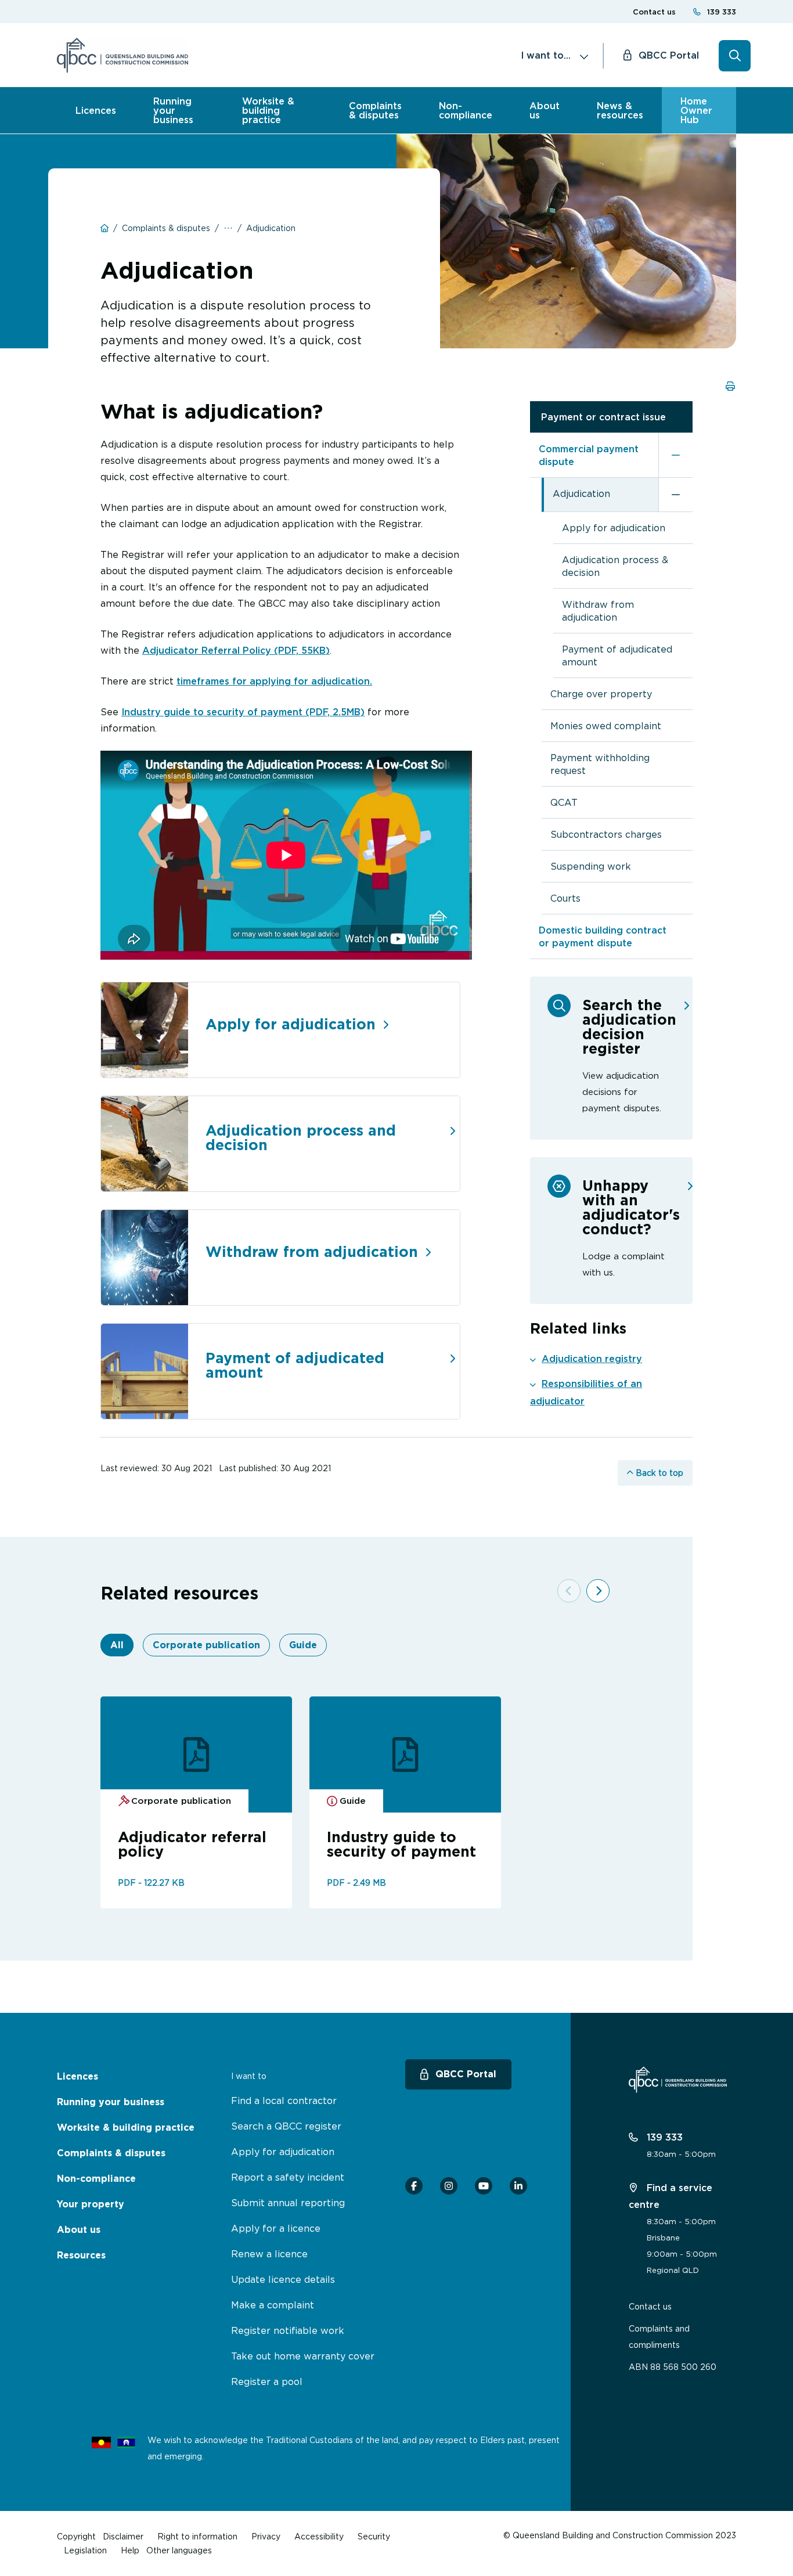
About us (545, 110)
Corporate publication (206, 1645)
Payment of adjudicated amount (617, 655)
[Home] (122, 55)
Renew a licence (269, 2254)
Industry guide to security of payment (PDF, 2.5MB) (243, 712)
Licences (96, 110)
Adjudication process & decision (615, 566)
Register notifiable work (288, 2330)
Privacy (266, 2536)
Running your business (173, 110)
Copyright (76, 2536)
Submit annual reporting (288, 2203)
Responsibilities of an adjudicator (586, 1392)
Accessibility (319, 2536)
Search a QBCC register (286, 2126)
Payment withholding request (600, 764)
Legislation (85, 2550)
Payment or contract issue (603, 417)
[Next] (598, 1591)
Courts (565, 898)
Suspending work (591, 866)
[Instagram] (449, 2186)
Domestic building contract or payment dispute (603, 936)
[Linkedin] (518, 2186)
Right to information (197, 2536)
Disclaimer (123, 2536)
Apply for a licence (276, 2228)
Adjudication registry (592, 1359)
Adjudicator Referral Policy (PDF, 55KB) (236, 650)
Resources (81, 2255)
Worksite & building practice (268, 110)
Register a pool (267, 2382)
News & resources (620, 110)
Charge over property (601, 694)
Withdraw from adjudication (598, 611)
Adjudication (581, 493)
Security (374, 2536)
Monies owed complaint (606, 726)
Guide (303, 1645)
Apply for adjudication (614, 528)
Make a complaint (273, 2305)
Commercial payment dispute (589, 455)
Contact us (654, 12)
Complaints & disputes (375, 110)
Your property (91, 2204)
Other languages (179, 2550)
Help (130, 2550)
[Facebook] (414, 2186)
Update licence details (283, 2279)
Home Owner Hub (696, 110)
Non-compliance (466, 110)
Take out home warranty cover (303, 2356)
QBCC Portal (669, 55)
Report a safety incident (288, 2177)
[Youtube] (484, 2186)
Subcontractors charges (606, 834)
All (117, 1645)
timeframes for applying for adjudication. (274, 681)
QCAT (564, 802)
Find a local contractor (284, 2101)
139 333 (722, 12)
